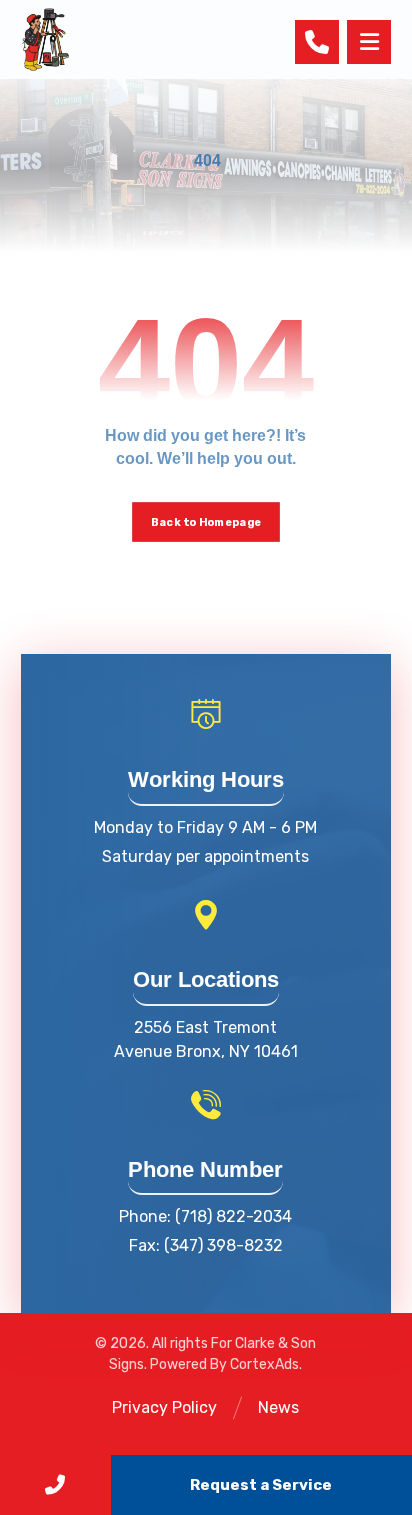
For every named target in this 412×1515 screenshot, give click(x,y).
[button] (369, 42)
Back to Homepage (206, 522)
